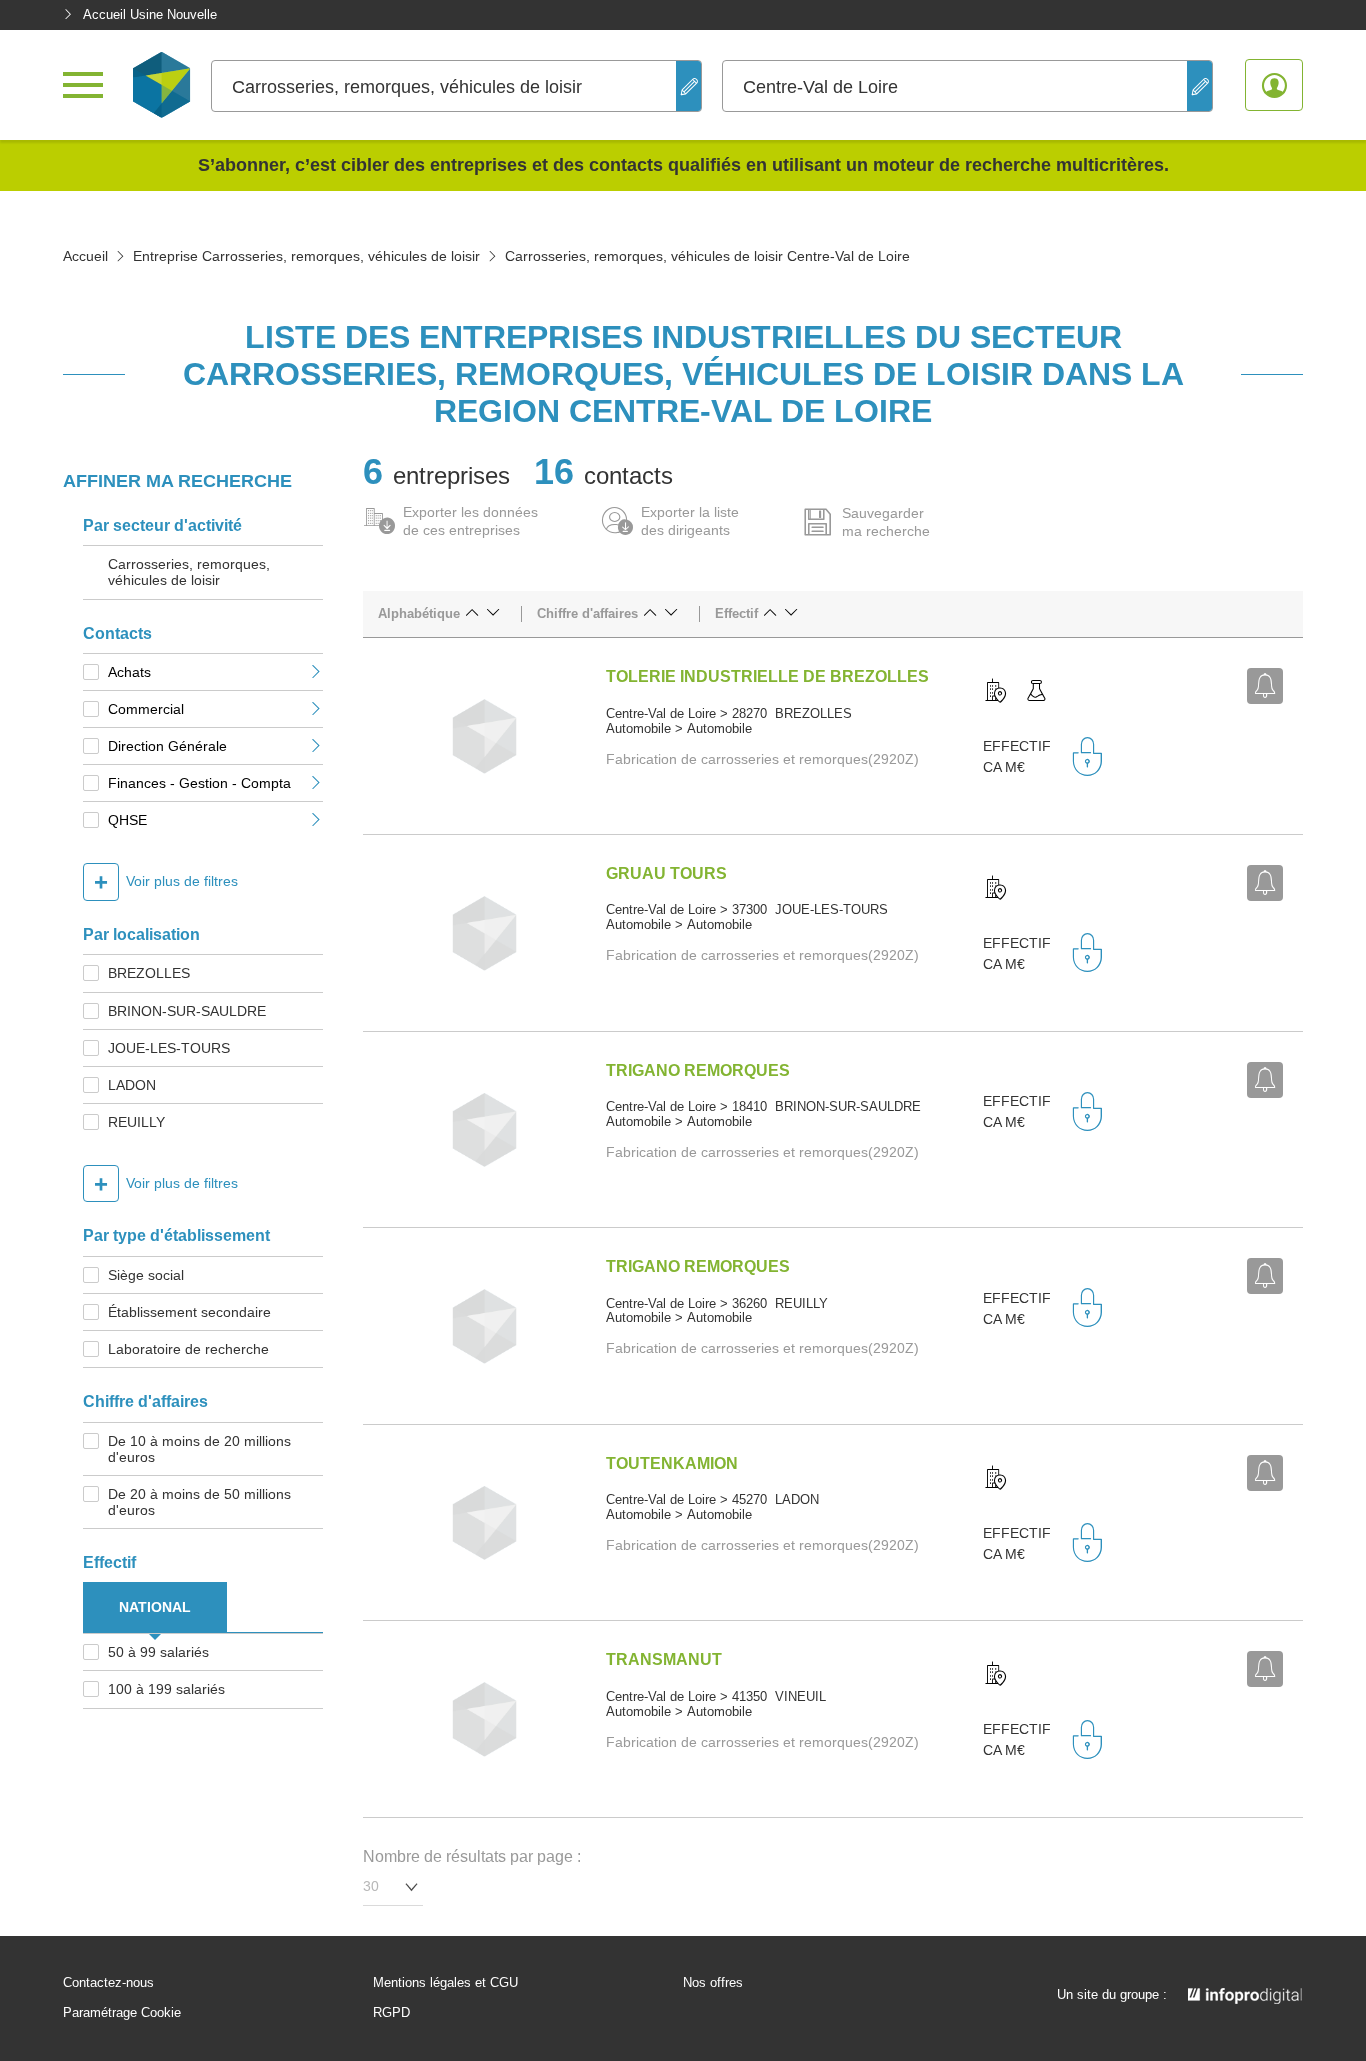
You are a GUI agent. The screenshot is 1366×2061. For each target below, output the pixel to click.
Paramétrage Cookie (122, 2013)
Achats (129, 672)
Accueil (85, 256)
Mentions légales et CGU (445, 1983)
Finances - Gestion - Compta (199, 783)
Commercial (146, 709)
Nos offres (713, 1983)
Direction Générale (167, 746)
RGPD (391, 2013)
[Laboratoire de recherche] (1036, 692)
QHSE (127, 820)
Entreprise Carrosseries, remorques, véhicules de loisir (306, 256)
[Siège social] (996, 692)
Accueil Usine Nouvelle (150, 14)
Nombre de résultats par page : (472, 1856)
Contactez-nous (108, 1983)
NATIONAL (155, 1607)
